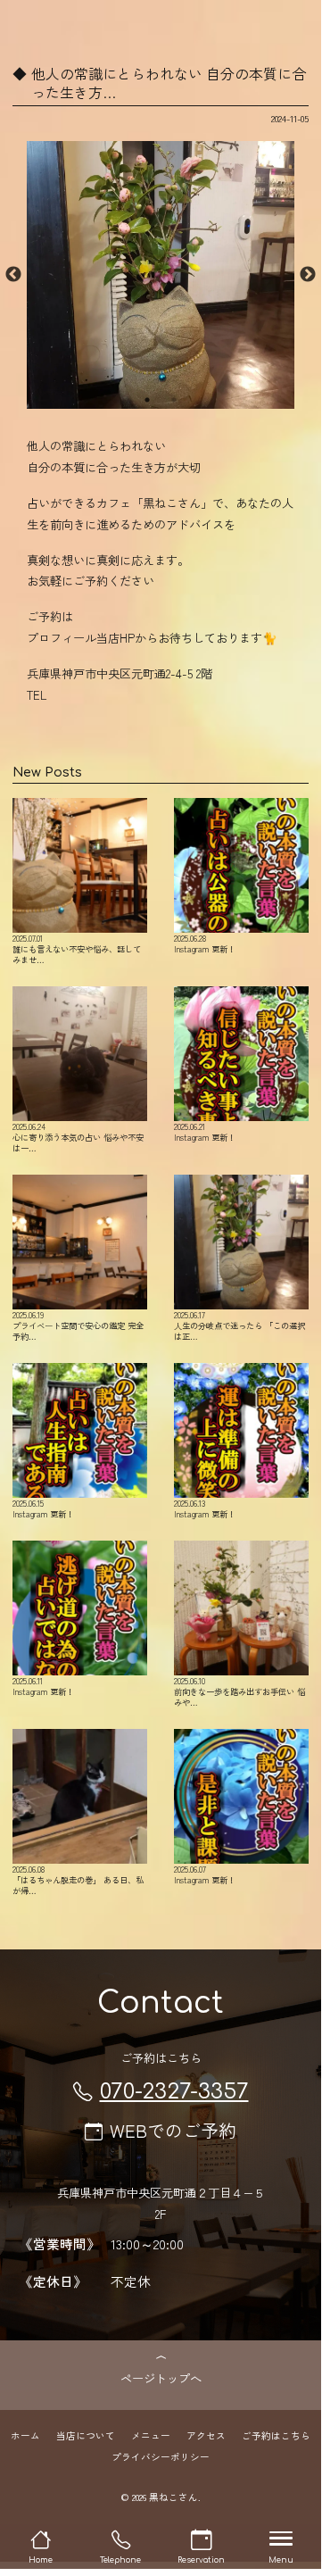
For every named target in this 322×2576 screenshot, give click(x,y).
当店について (86, 2435)
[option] (161, 275)
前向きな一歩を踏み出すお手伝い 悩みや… (239, 1691)
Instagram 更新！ (205, 943)
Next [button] (308, 275)
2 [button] (174, 400)
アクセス (206, 2435)
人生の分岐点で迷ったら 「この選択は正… (239, 1325)
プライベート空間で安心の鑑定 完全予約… (78, 1325)
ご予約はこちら (276, 2435)
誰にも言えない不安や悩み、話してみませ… (77, 948)
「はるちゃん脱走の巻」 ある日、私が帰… (78, 1879)
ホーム (25, 2435)
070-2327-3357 (174, 2092)
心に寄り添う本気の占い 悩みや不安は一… (78, 1137)
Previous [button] (13, 275)
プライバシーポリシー (161, 2457)
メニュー (151, 2435)
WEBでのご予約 (173, 2130)
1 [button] (147, 400)
